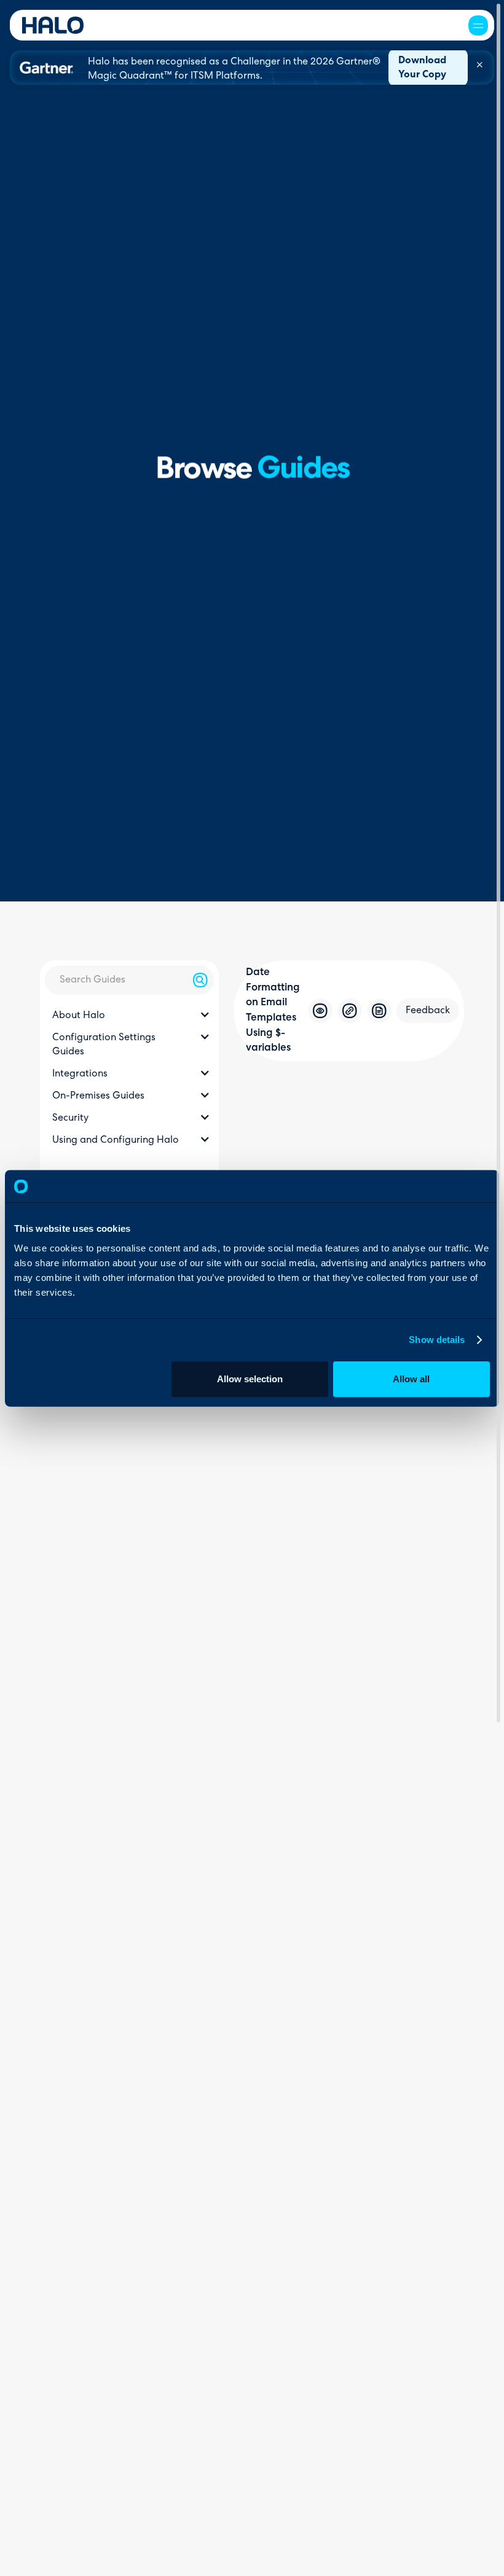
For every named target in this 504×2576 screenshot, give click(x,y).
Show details (437, 1340)
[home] (53, 25)
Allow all (411, 1378)
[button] (478, 25)
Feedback (428, 1011)
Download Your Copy (422, 68)
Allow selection (250, 1378)
